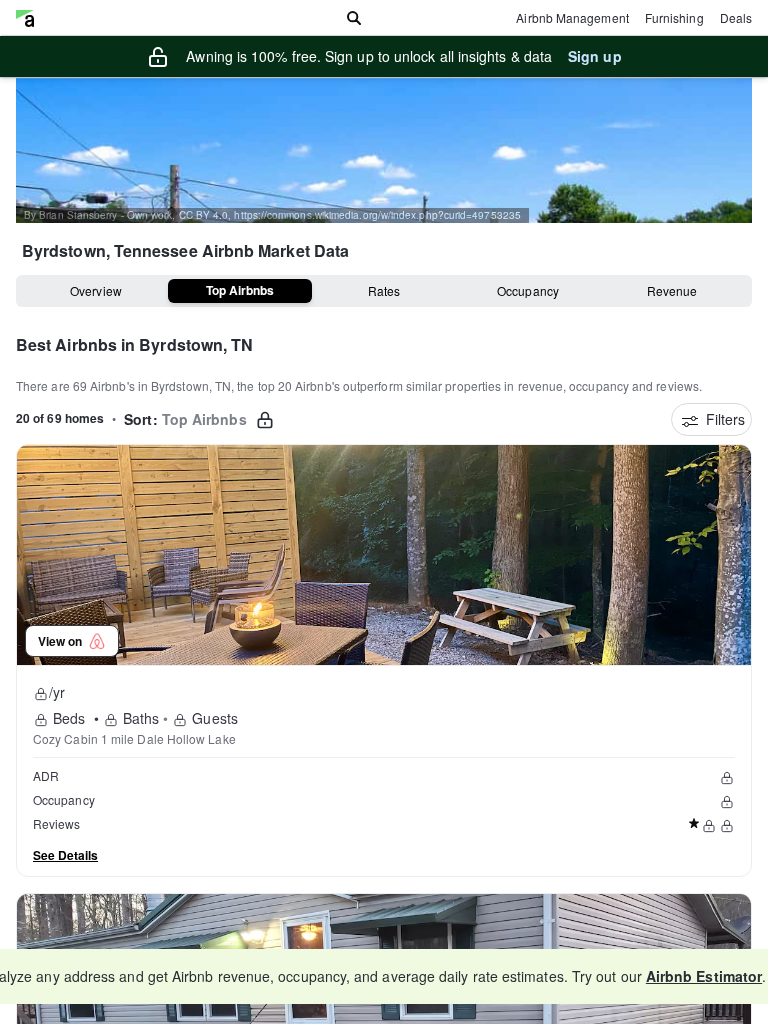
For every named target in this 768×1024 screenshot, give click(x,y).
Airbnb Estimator (704, 976)
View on (63, 641)
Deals (736, 17)
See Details (65, 855)
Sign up (595, 56)
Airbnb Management (572, 17)
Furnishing (674, 17)
